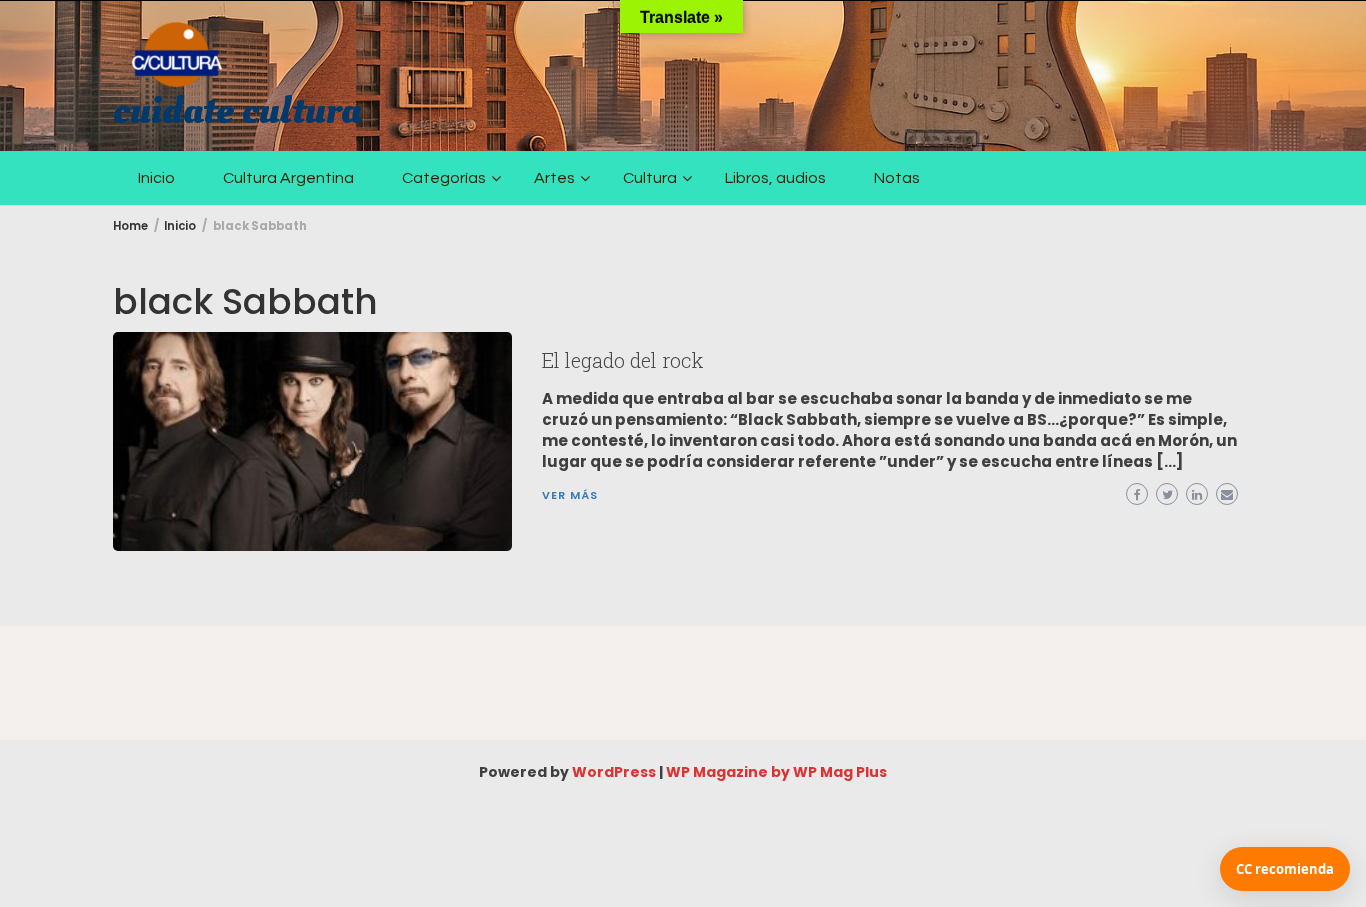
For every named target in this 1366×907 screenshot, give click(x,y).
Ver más (570, 495)
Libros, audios (775, 178)
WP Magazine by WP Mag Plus (776, 772)
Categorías (444, 178)
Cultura (650, 178)
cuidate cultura (237, 111)
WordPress (614, 772)
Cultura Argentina (288, 178)
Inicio (156, 178)
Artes (554, 178)
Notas (897, 178)
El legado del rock (622, 360)
